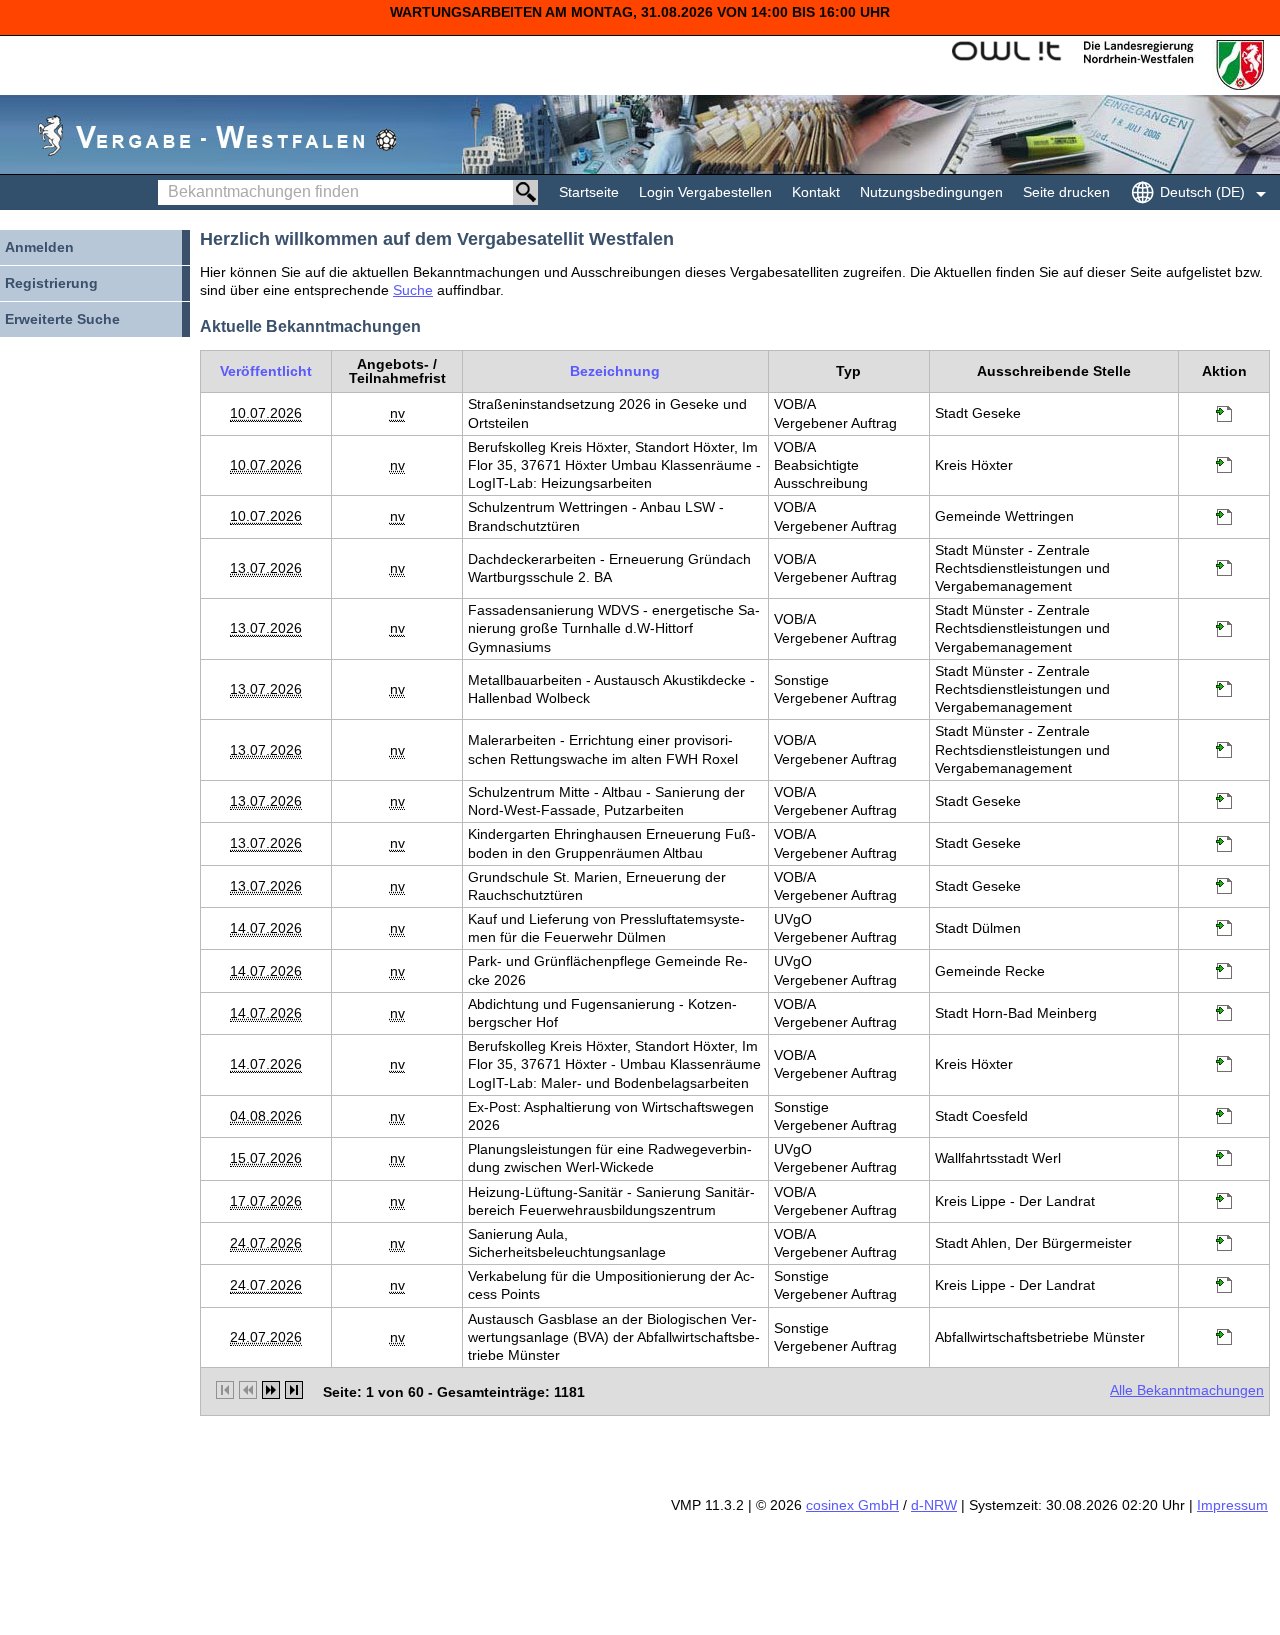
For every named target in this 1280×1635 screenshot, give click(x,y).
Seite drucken (1066, 192)
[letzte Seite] (294, 1390)
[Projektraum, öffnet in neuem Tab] (1224, 417)
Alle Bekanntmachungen (1187, 1390)
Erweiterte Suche (62, 319)
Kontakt (816, 192)
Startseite (589, 192)
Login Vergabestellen (705, 192)
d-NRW (934, 1505)
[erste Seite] (225, 1390)
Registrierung (51, 283)
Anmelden (39, 247)
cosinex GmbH (852, 1505)
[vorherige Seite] (248, 1390)
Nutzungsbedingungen (931, 192)
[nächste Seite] (271, 1390)
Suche (413, 290)
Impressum (1232, 1505)
